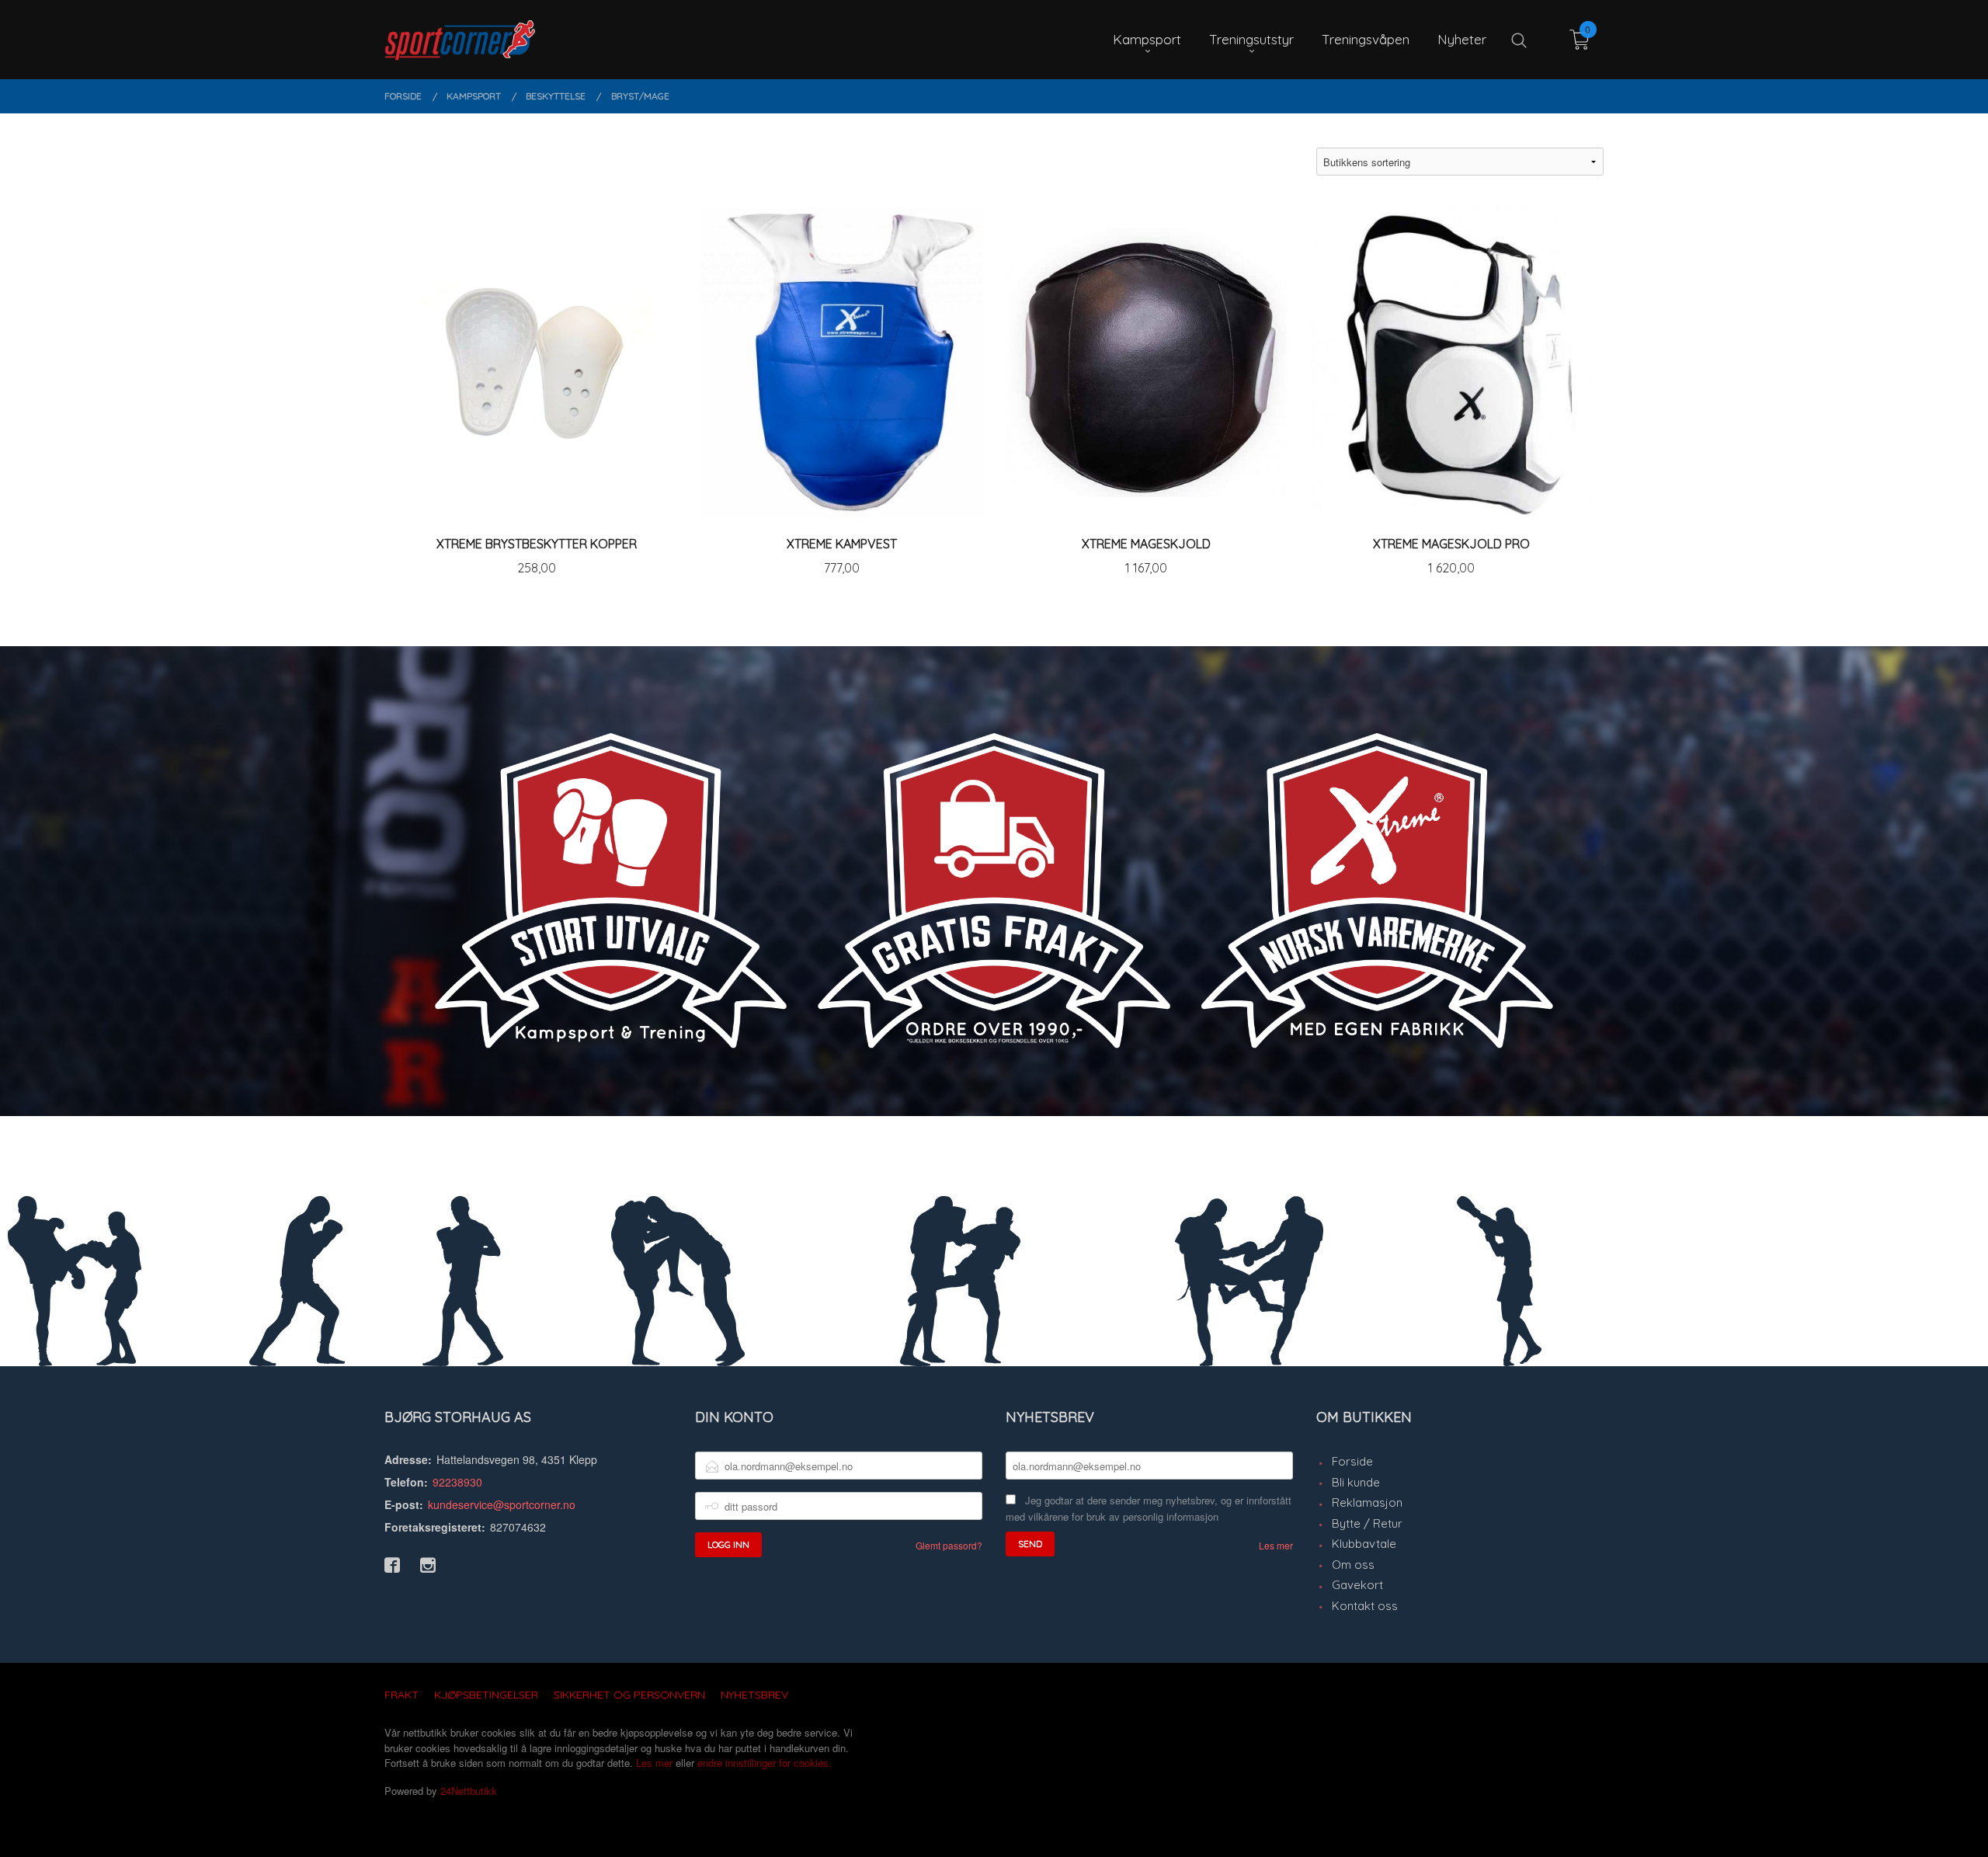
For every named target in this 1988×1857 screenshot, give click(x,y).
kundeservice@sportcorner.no (502, 1504)
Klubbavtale (1364, 1544)
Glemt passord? (949, 1545)
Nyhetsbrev (754, 1695)
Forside (1352, 1461)
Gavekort (1357, 1585)
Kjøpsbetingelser (486, 1695)
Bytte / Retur (1367, 1523)
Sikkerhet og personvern (629, 1695)
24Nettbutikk (469, 1791)
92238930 (457, 1482)
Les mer (1276, 1545)
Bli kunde (1356, 1482)
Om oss (1353, 1565)
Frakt (401, 1695)
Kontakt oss (1365, 1606)
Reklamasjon (1367, 1502)
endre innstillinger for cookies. (765, 1763)
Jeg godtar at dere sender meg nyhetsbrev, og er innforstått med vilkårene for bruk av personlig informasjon (1149, 1508)
